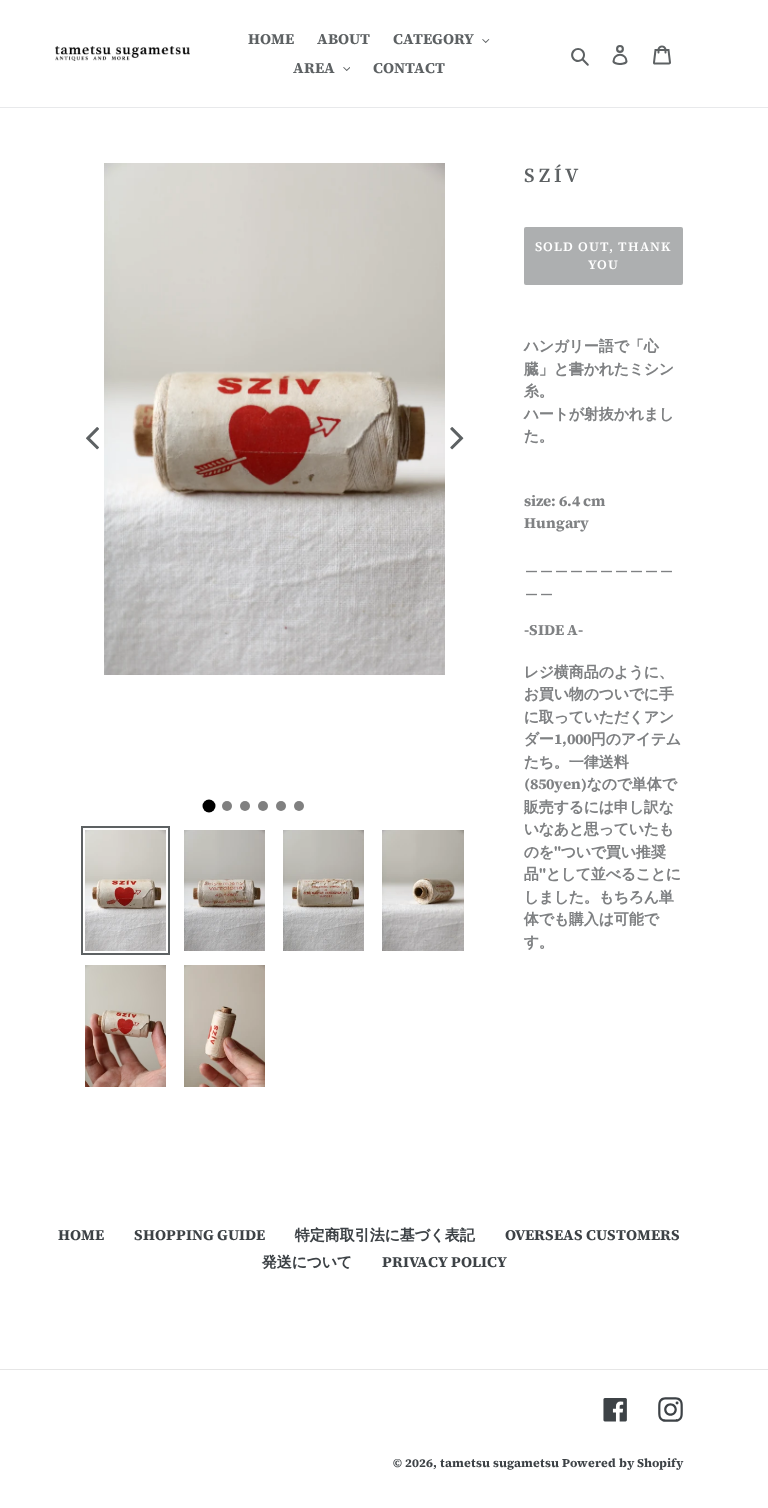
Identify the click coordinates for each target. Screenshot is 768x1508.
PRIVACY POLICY (444, 1261)
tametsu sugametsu (499, 1463)
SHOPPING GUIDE (199, 1234)
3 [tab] (250, 811)
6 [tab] (304, 811)
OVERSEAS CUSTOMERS (592, 1234)
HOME (81, 1234)
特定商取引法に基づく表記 (385, 1234)
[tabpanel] (274, 470)
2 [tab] (232, 811)
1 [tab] (216, 813)
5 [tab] (286, 811)
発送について (307, 1261)
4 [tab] (268, 811)
